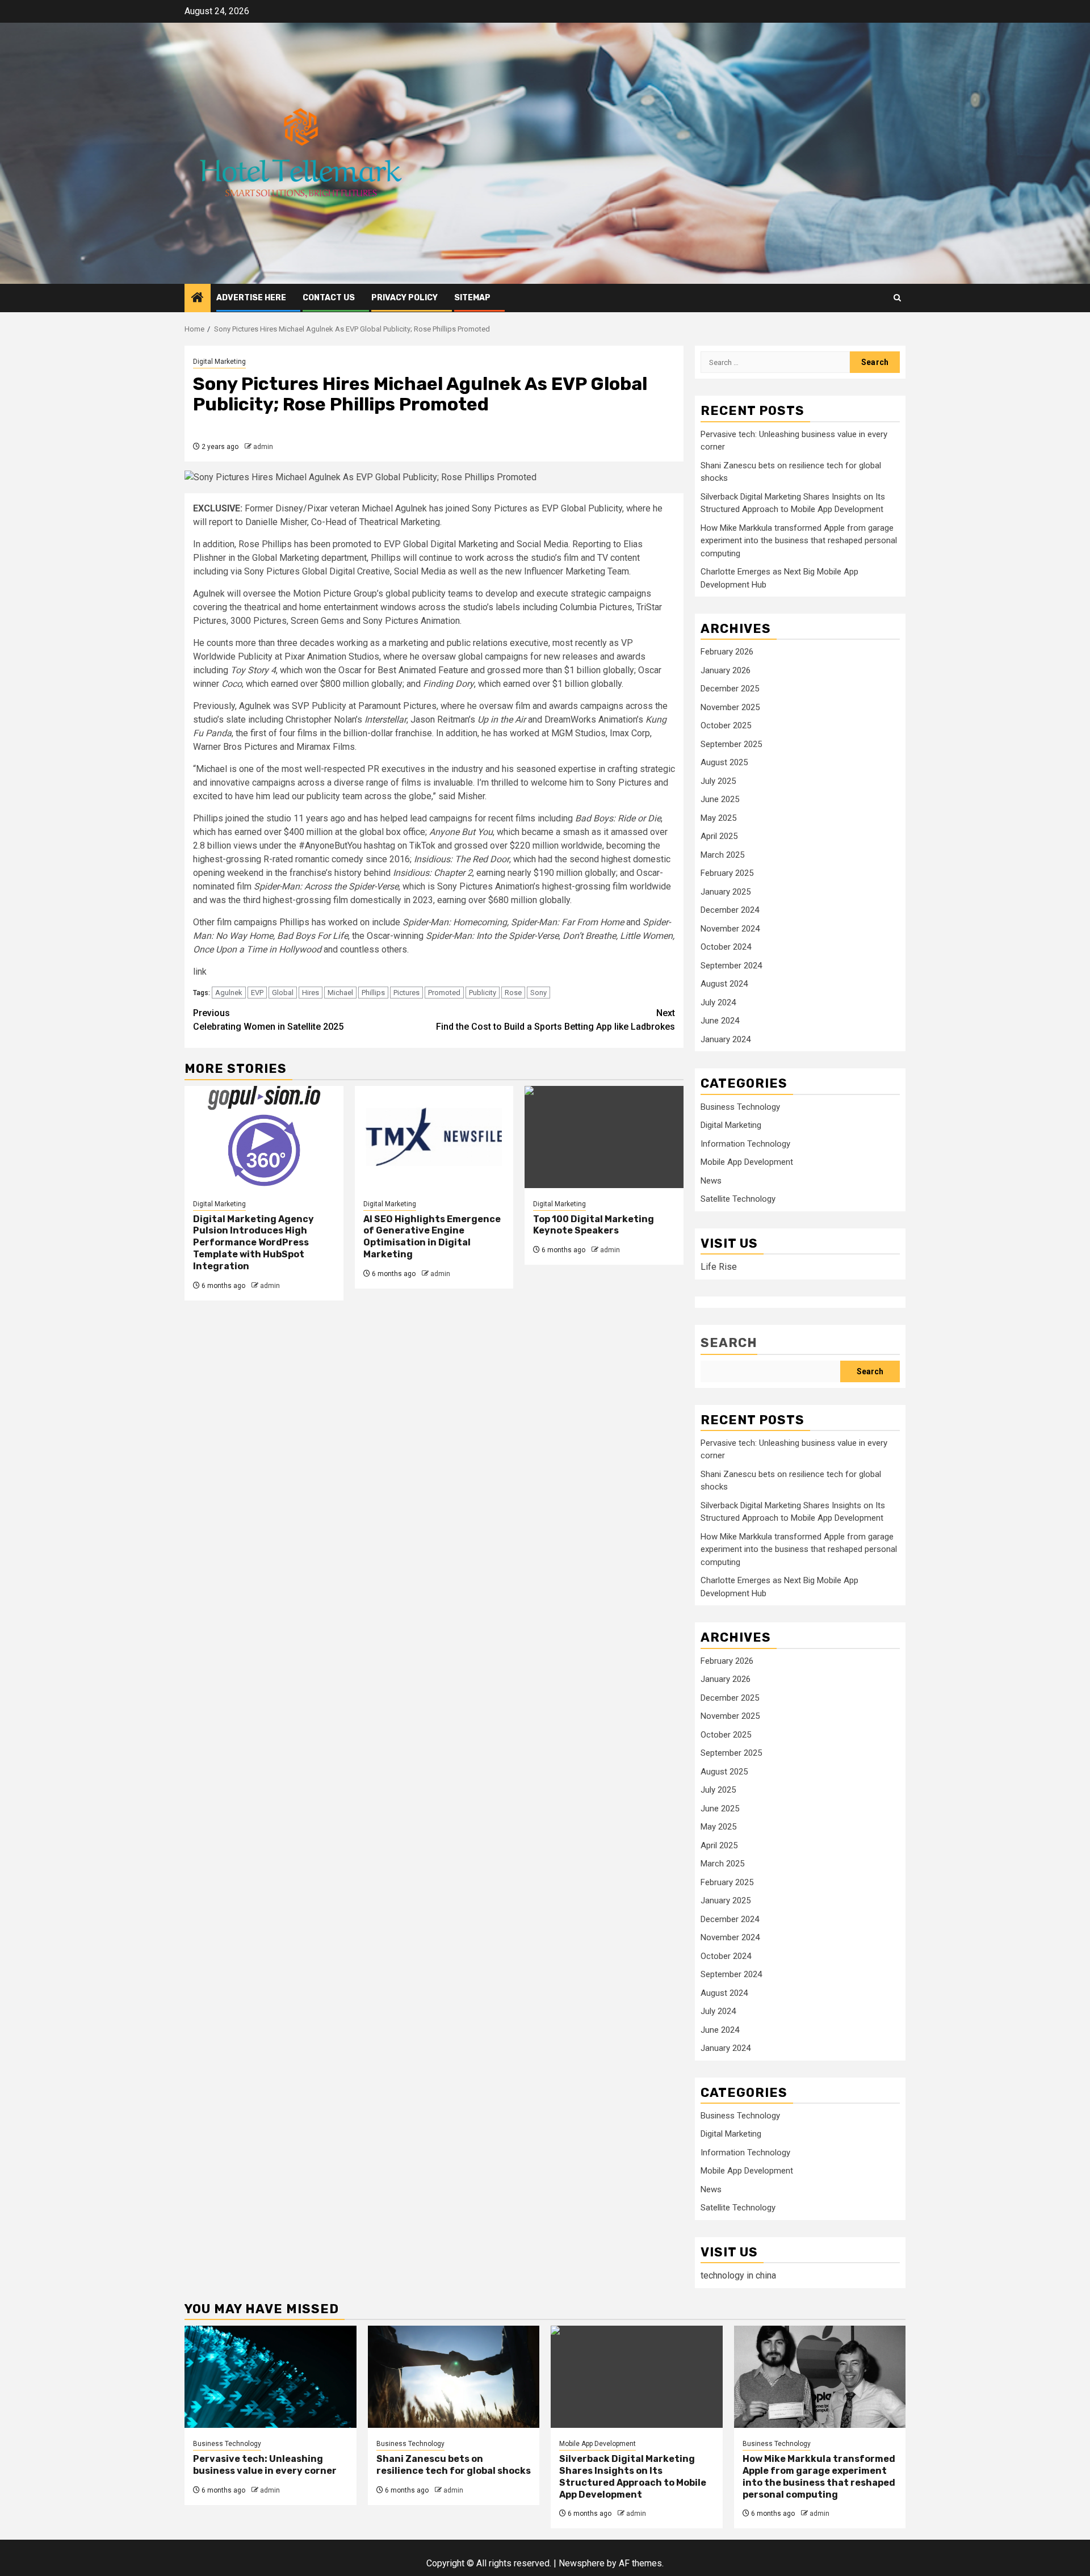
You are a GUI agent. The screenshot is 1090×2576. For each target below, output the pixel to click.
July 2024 (718, 1002)
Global (283, 993)
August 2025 (724, 762)
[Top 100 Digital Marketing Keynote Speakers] (604, 1137)
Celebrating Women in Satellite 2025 (268, 1020)
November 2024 (730, 929)
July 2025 (718, 781)
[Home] (198, 299)
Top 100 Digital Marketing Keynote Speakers (594, 1225)
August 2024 (724, 984)
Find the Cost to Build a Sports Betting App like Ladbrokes (556, 1020)
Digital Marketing (219, 362)
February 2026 (727, 652)
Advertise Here (251, 298)
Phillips (373, 993)
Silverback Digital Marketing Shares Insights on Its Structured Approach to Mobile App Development (633, 2476)
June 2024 (720, 1021)
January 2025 (726, 892)
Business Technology (740, 1107)
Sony (538, 993)
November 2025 (730, 707)
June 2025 (720, 799)
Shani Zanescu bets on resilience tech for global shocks (454, 2465)
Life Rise (719, 1267)
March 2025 (722, 855)
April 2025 (719, 836)
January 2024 (726, 1039)
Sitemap (472, 298)
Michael (340, 993)
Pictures (406, 993)
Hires (311, 993)
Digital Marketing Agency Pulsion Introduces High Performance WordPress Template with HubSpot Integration (253, 1243)
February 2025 (727, 873)
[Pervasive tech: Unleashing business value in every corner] (271, 2377)
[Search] (897, 298)
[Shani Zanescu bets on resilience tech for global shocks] (454, 2377)
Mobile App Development (747, 1162)
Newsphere (582, 2563)
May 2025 (718, 818)
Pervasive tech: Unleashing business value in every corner (265, 2465)
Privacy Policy (404, 298)
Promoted (444, 993)
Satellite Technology (738, 1199)
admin (263, 447)
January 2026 (726, 670)
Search (729, 1343)
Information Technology (745, 1144)
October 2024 (726, 947)
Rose (513, 993)
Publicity (483, 993)
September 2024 (731, 966)
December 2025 (730, 689)
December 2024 (730, 910)
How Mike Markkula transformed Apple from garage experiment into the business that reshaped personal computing (799, 541)
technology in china (738, 2275)
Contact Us (329, 298)
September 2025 (731, 744)
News (711, 1181)
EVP (257, 993)
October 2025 (726, 725)
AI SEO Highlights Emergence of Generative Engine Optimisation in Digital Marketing (432, 1237)
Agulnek (229, 993)
